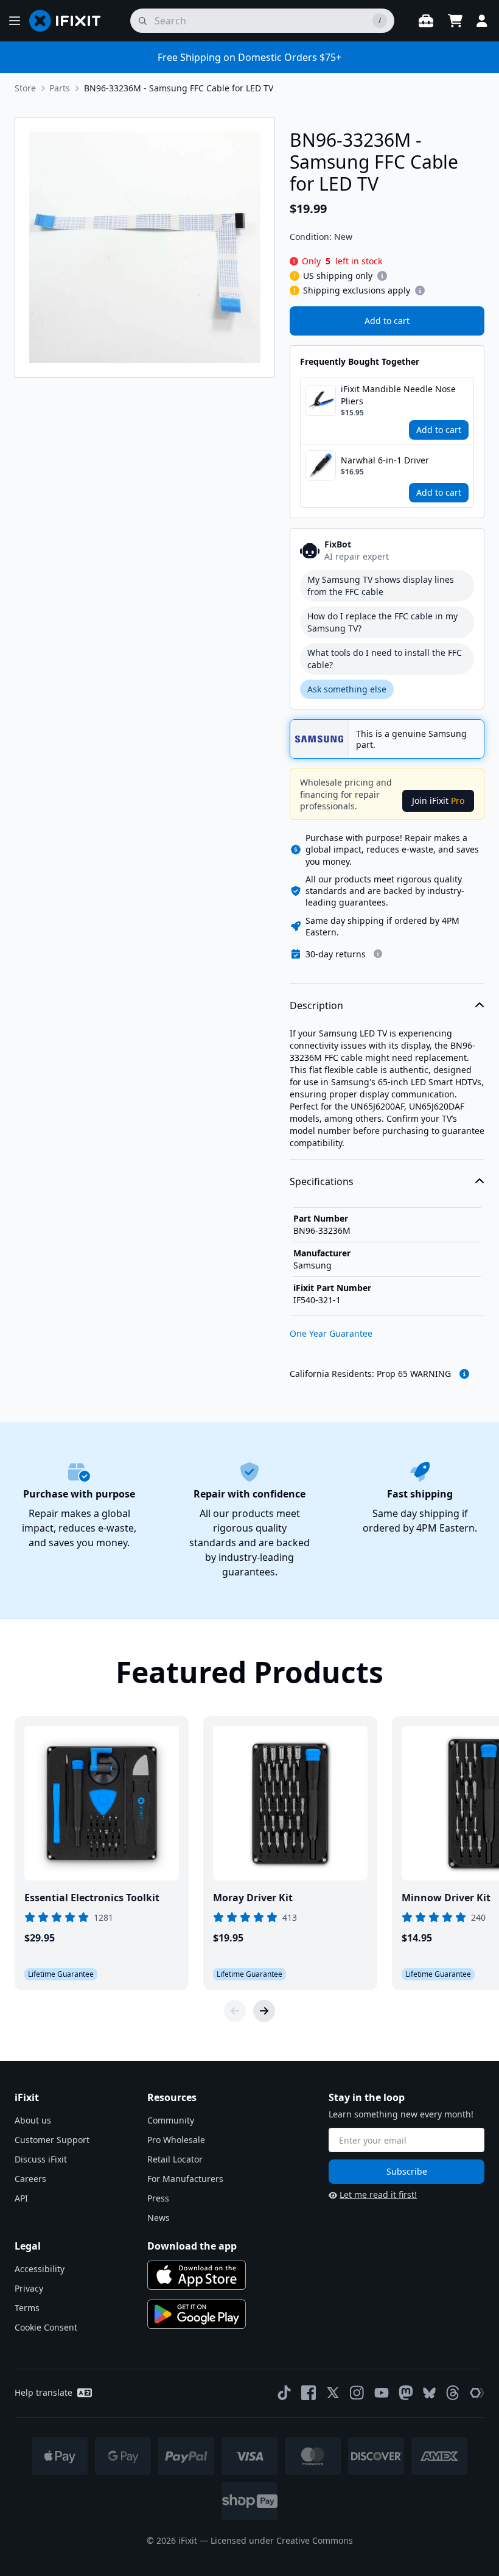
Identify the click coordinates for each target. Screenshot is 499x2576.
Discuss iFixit (41, 2159)
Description (316, 1005)
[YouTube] (382, 2393)
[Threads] (453, 2393)
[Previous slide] (235, 2011)
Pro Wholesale (176, 2140)
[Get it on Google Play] (197, 2314)
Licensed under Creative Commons (282, 2540)
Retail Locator (175, 2159)
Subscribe (407, 2171)
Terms (27, 2308)
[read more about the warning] (464, 1374)
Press (158, 2198)
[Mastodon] (406, 2393)
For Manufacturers (185, 2179)
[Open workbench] (426, 21)
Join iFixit (438, 801)
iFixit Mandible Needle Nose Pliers (398, 395)
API (21, 2198)
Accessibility (40, 2269)
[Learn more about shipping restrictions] (382, 276)
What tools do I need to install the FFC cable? (385, 659)
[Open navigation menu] (15, 21)
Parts (60, 88)
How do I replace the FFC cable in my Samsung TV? (382, 622)
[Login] (482, 21)
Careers (30, 2179)
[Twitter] (333, 2393)
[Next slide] (264, 2011)
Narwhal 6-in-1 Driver (385, 460)
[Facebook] (309, 2393)
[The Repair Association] (477, 2393)
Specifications (322, 1181)
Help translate (44, 2392)
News (159, 2218)
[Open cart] (455, 21)
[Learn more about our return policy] (378, 954)
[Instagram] (357, 2393)
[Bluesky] (429, 2393)
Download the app (192, 2246)
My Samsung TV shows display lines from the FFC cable (381, 586)
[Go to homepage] (70, 21)
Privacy (29, 2288)
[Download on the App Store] (197, 2275)
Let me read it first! (378, 2194)
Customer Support (52, 2140)
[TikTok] (284, 2393)
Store (25, 88)
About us (33, 2120)
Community (171, 2120)
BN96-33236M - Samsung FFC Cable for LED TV (179, 88)
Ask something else (347, 689)
